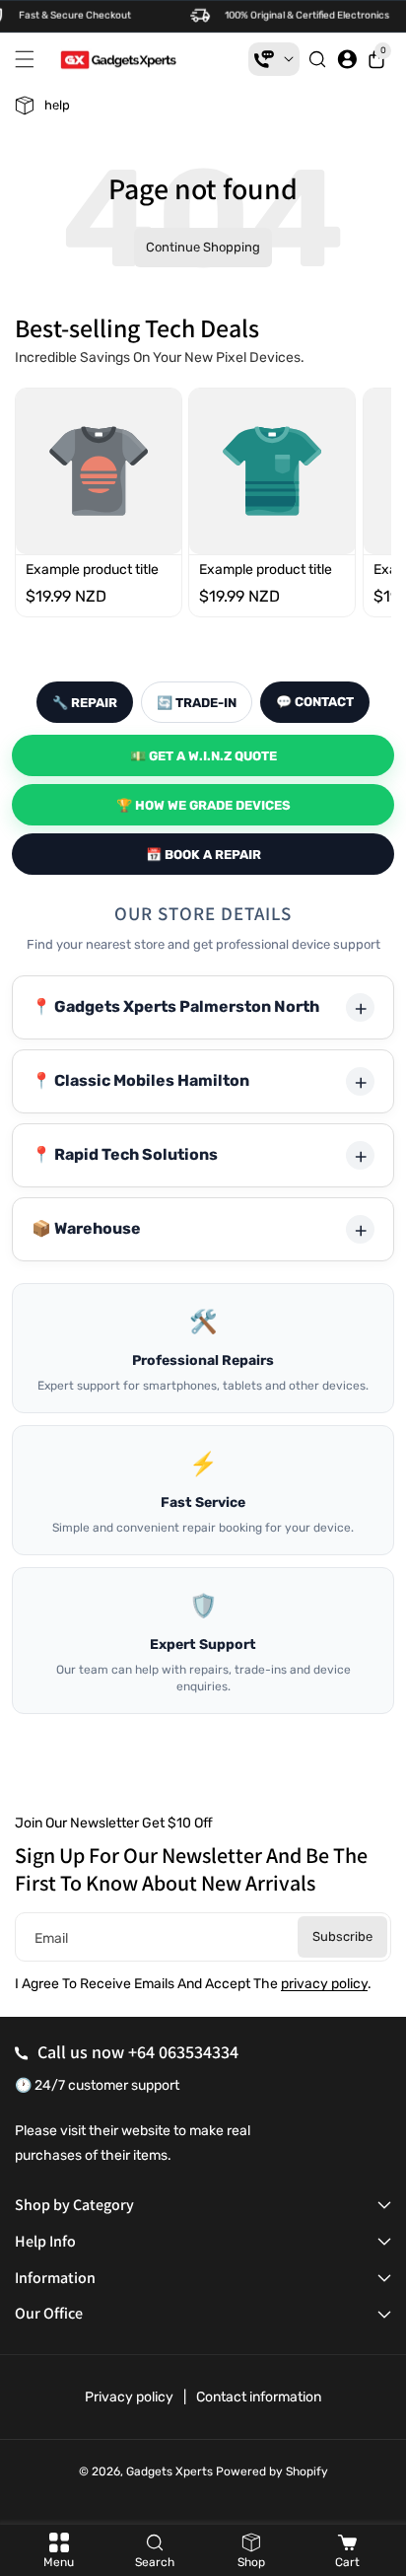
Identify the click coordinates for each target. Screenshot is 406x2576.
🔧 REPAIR (85, 703)
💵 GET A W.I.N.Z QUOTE (203, 756)
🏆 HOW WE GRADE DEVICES (203, 805)
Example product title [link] (92, 569)
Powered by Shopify (272, 2471)
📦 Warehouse (86, 1228)
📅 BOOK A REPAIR (203, 855)
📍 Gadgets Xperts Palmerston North (175, 1006)
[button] (30, 59)
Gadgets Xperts (169, 2471)
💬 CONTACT (315, 702)
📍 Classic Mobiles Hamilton (140, 1080)
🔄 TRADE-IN (197, 703)
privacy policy (324, 1984)
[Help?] (274, 59)
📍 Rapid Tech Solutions (125, 1154)
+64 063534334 (183, 2052)
